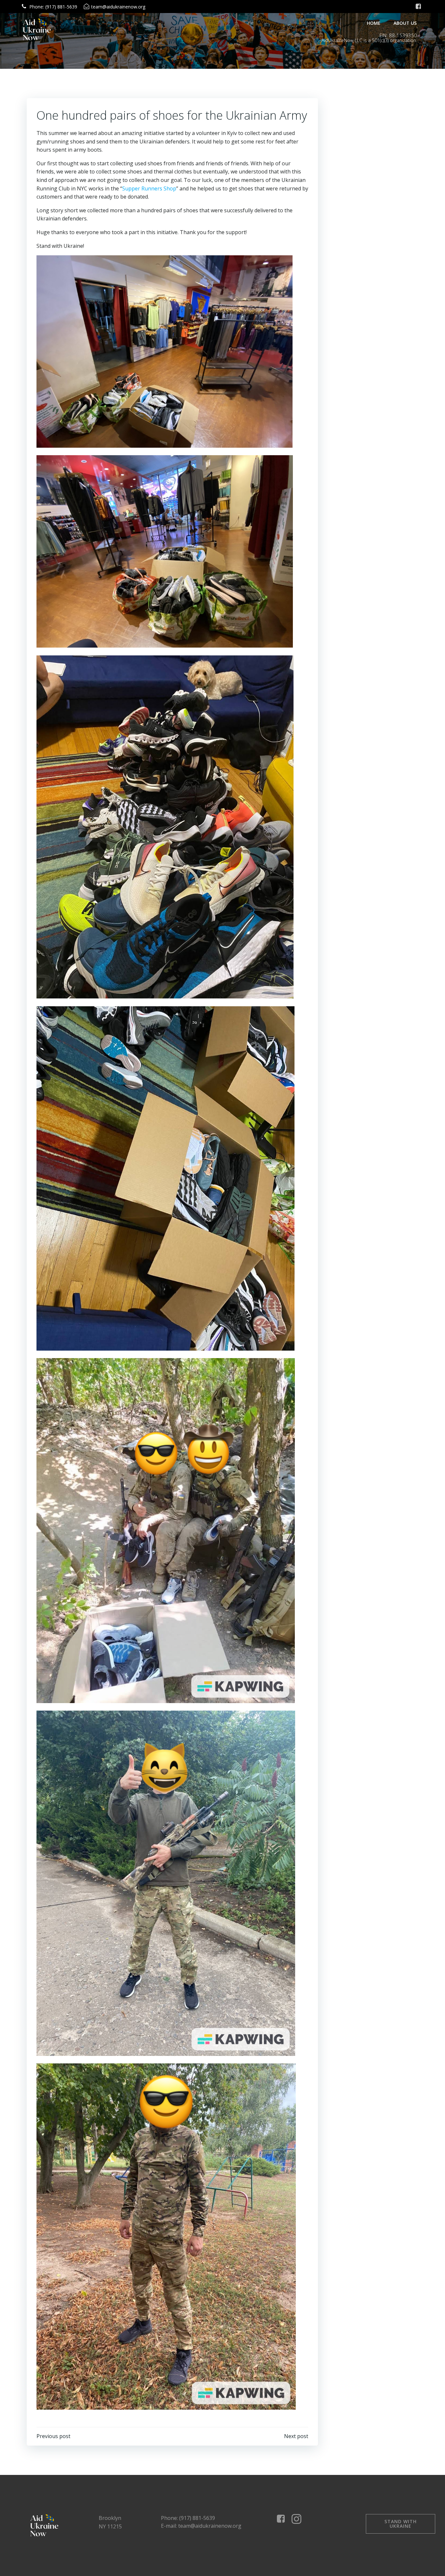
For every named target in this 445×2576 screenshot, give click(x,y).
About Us (405, 23)
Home (374, 23)
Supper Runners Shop (149, 188)
